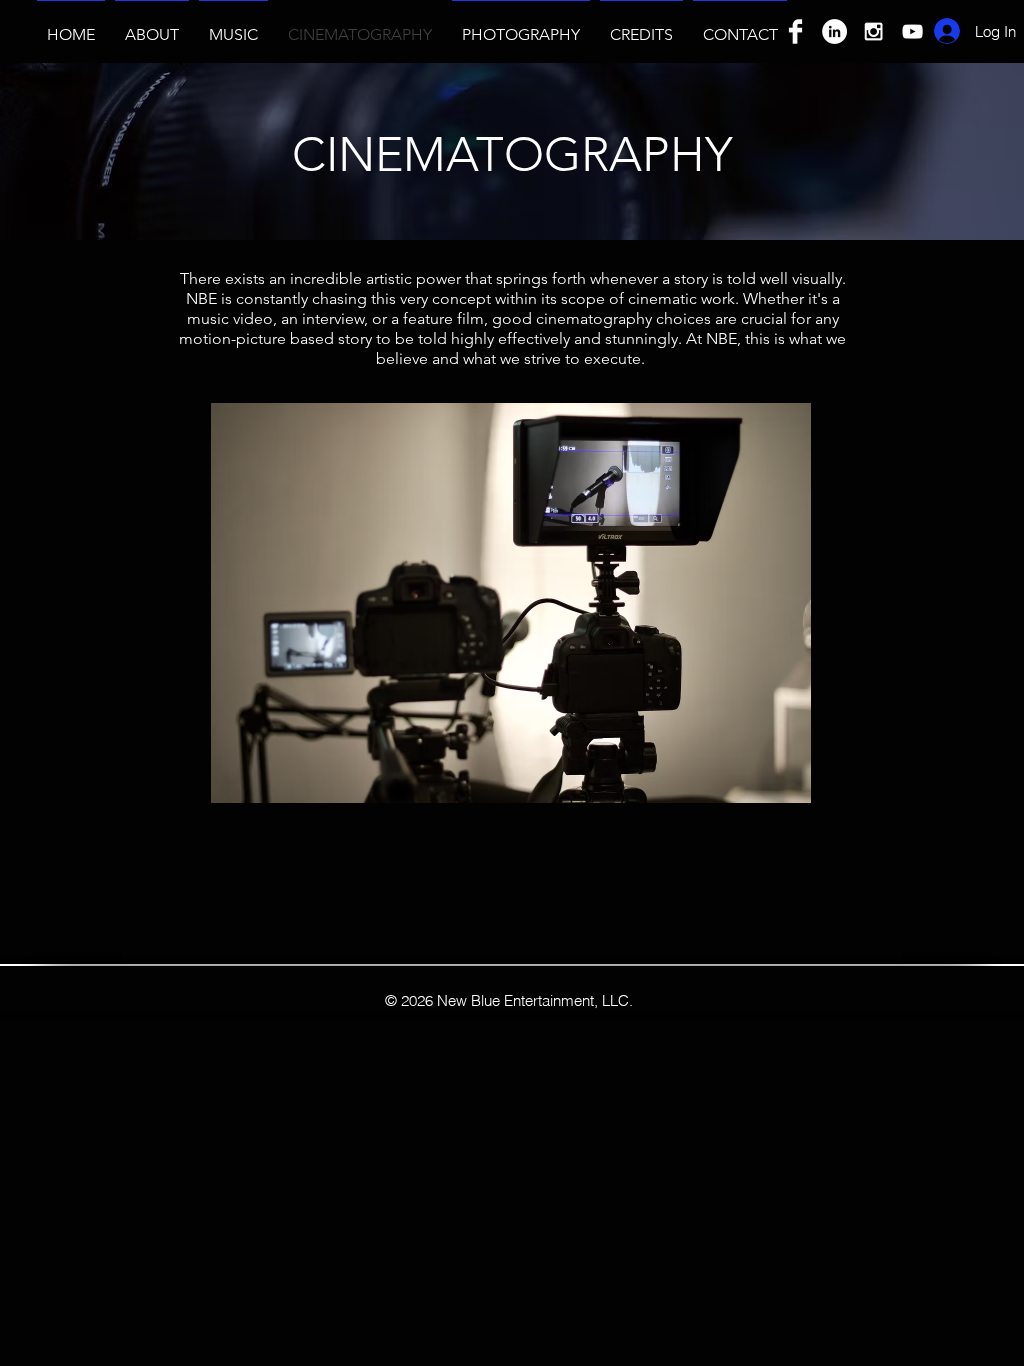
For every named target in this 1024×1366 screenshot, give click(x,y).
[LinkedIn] (834, 31)
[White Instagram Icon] (873, 31)
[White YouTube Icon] (912, 31)
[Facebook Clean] (795, 31)
